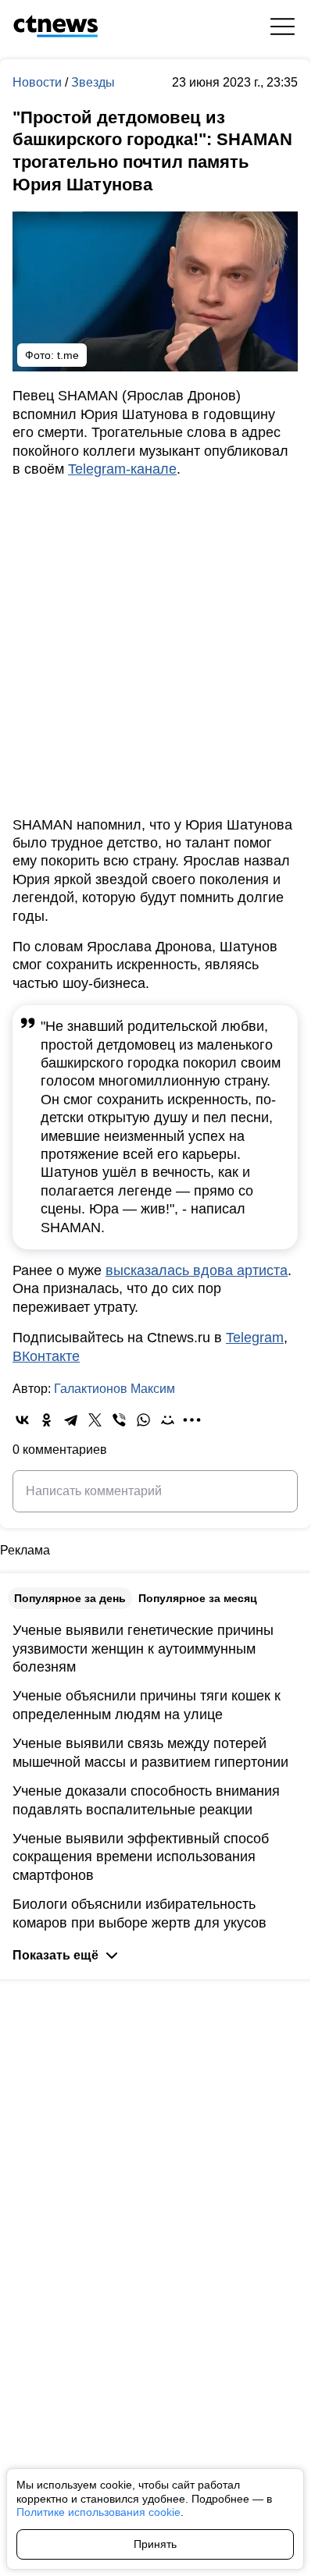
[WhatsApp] (143, 1420)
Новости (39, 82)
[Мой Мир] (168, 1420)
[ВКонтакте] (22, 1420)
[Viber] (119, 1420)
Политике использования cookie (98, 2512)
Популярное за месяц (198, 1598)
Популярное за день (70, 1598)
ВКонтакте (46, 1356)
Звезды (93, 82)
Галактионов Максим (114, 1389)
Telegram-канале (122, 469)
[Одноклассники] (47, 1420)
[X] (95, 1420)
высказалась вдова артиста (197, 1270)
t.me (68, 355)
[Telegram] (71, 1420)
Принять (155, 2544)
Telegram (255, 1338)
